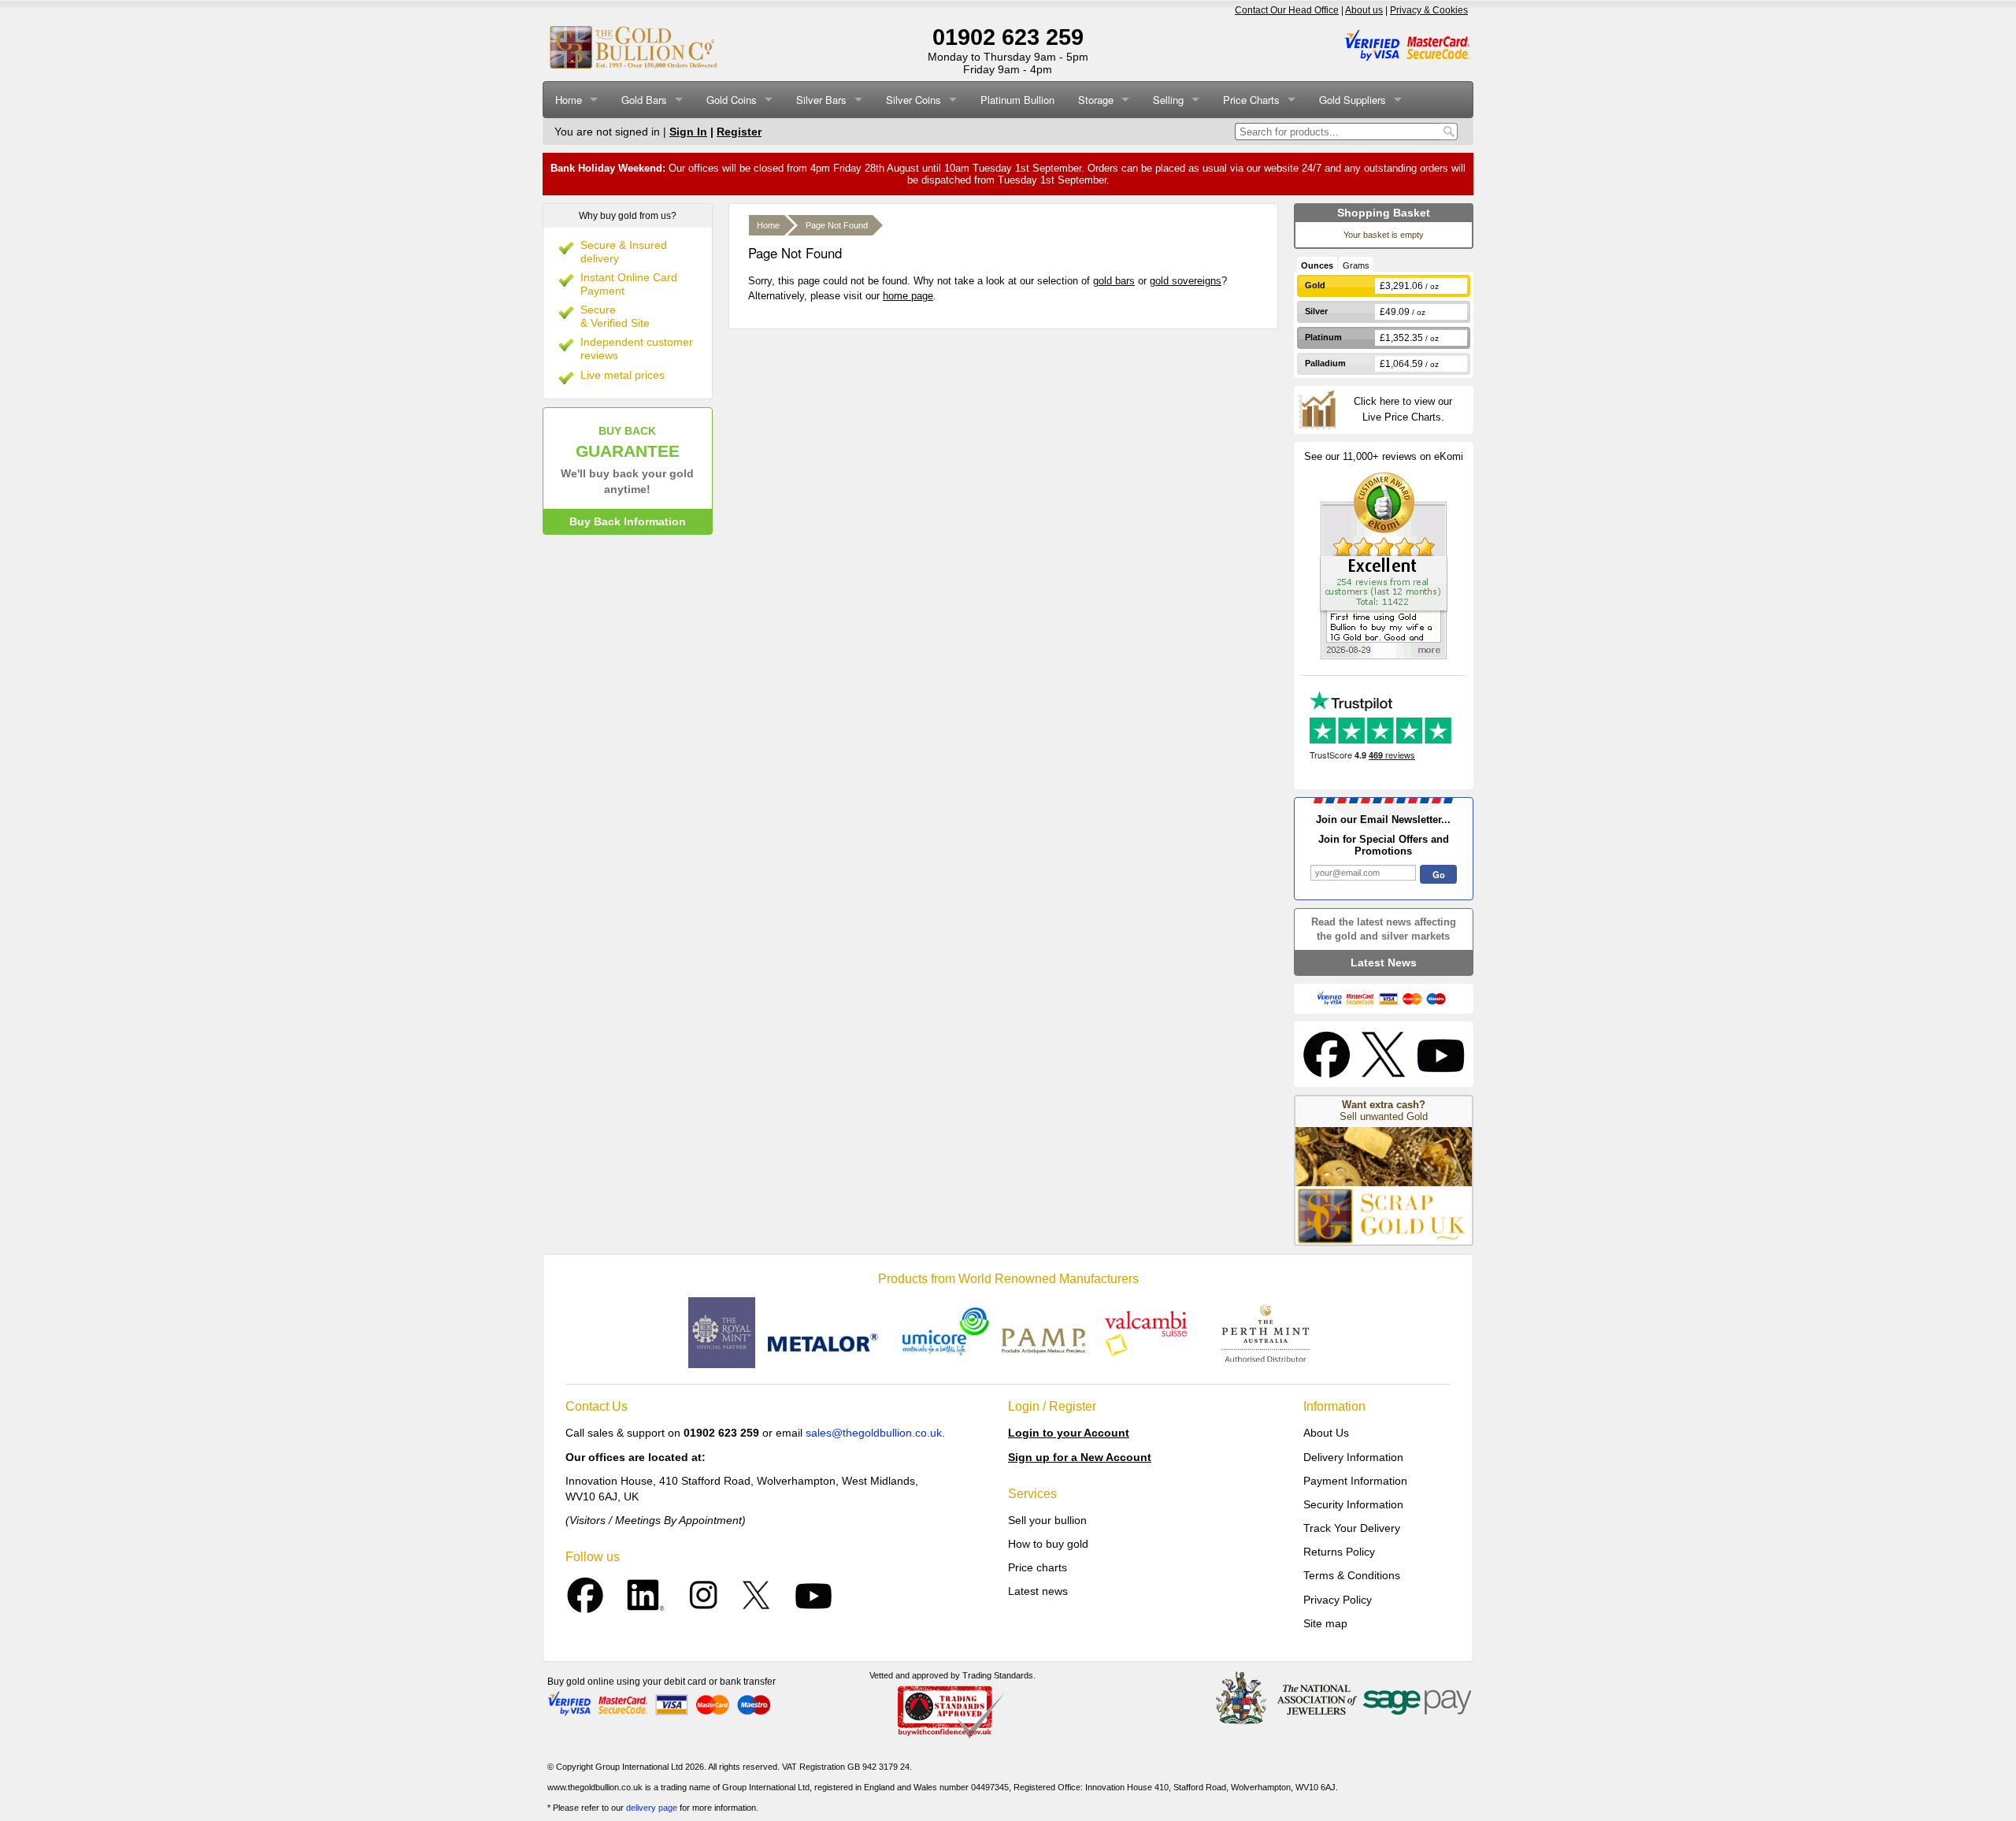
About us (1364, 10)
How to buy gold (1048, 1544)
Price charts (1038, 1567)
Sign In (688, 132)
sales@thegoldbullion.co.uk (874, 1433)
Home (569, 100)
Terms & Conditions (1352, 1575)
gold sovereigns (1186, 281)
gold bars (1114, 281)
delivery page (652, 1808)
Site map (1325, 1623)
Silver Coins (913, 100)
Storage (1096, 100)
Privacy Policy (1338, 1600)
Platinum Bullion (1017, 100)
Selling (1168, 100)
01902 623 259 (1008, 37)
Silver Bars (821, 100)
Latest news (1038, 1591)
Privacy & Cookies (1429, 10)
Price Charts (1251, 100)
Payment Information (1355, 1481)
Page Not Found (837, 225)
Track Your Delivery (1352, 1528)
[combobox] (1338, 132)
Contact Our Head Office (1287, 10)
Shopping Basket (1384, 213)
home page (908, 296)
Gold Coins (732, 100)
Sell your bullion (1047, 1520)
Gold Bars (644, 100)
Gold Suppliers (1353, 100)
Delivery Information (1353, 1457)
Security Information (1353, 1504)
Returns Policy (1339, 1552)
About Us (1326, 1433)
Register (739, 132)
